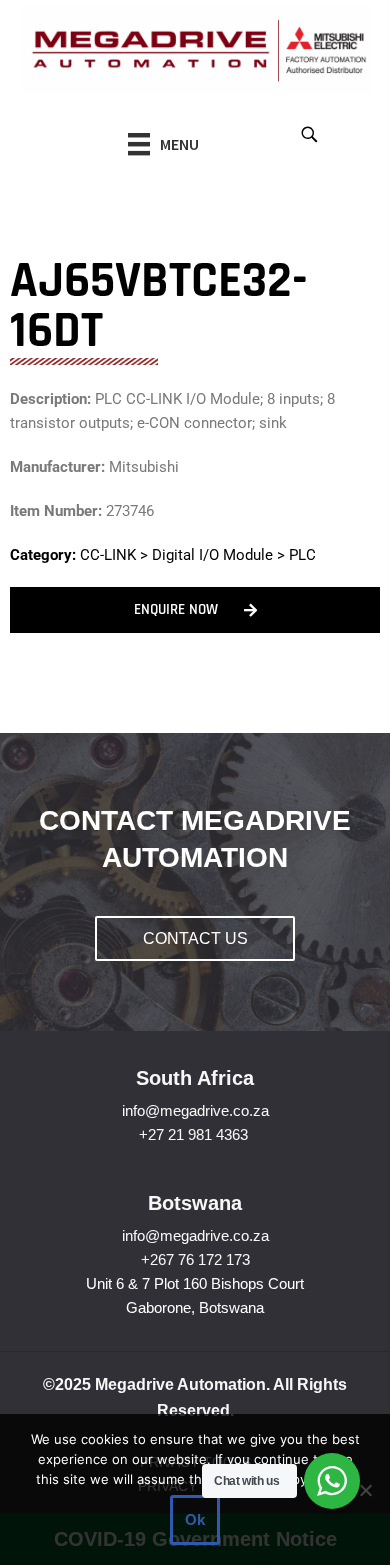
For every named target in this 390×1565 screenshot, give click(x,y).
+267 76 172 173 (195, 1259)
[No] (365, 1490)
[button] (308, 133)
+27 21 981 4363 (193, 1134)
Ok (195, 1519)
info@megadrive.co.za (195, 1110)
